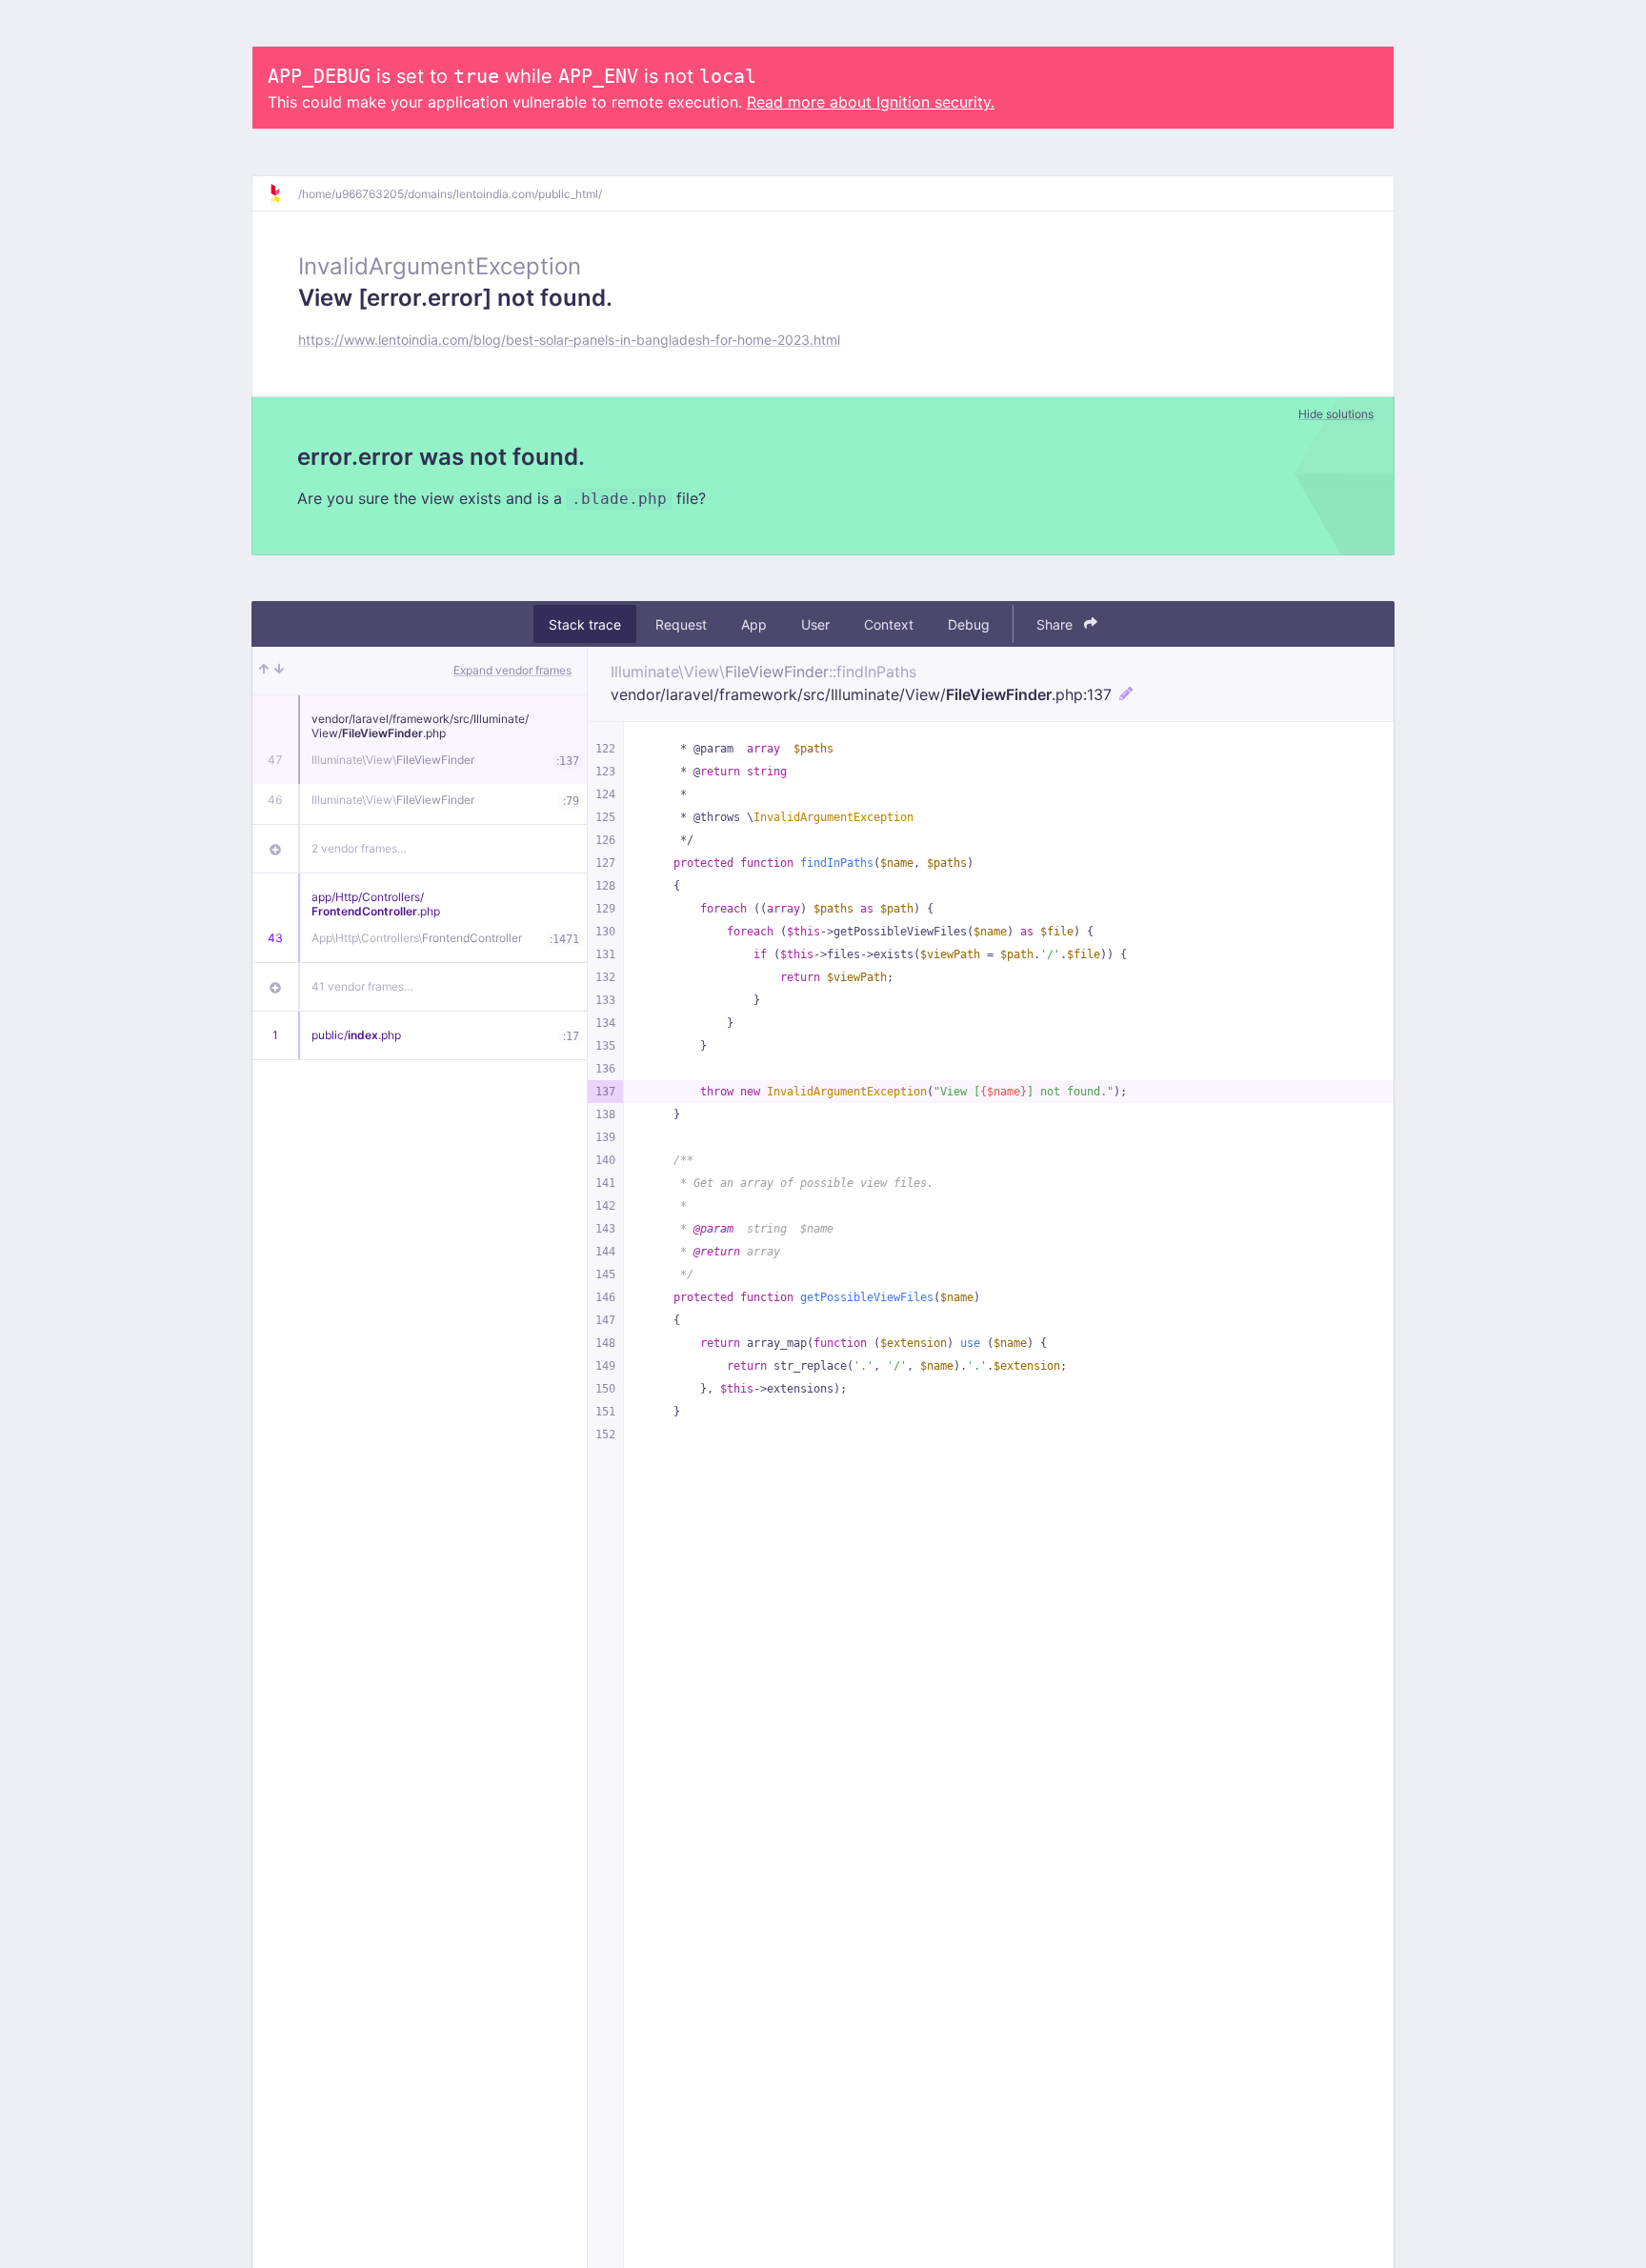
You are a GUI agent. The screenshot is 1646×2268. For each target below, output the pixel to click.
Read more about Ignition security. (871, 102)
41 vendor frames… (362, 986)
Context (889, 624)
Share (1056, 624)
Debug (969, 624)
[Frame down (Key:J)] (279, 671)
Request (681, 624)
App (754, 624)
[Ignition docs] (283, 193)
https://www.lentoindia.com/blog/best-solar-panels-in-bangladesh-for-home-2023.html (569, 340)
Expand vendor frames (512, 670)
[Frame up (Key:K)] (264, 671)
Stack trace (585, 624)
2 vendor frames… (359, 848)
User (815, 624)
